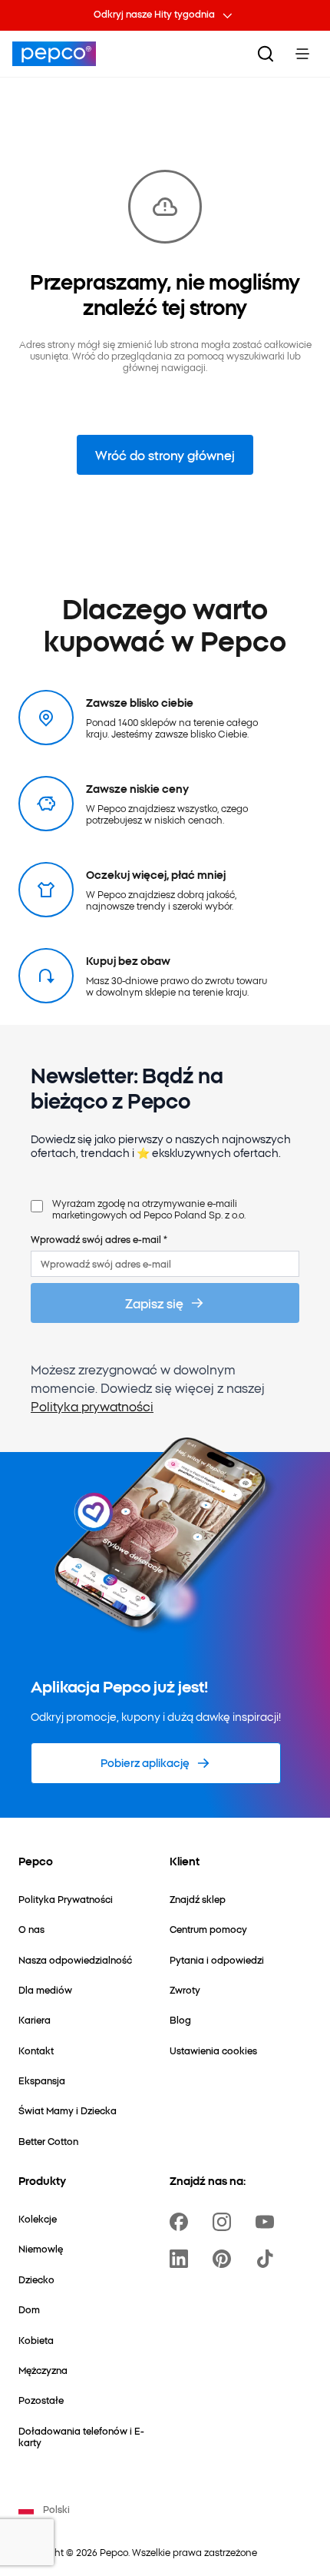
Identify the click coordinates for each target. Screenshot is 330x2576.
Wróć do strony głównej (165, 455)
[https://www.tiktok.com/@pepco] (268, 2259)
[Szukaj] (266, 54)
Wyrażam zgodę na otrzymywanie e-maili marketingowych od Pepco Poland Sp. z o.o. (149, 1209)
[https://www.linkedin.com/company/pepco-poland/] (182, 2259)
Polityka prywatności (92, 1406)
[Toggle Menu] (302, 54)
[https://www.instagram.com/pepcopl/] (225, 2222)
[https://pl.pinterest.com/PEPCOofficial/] (225, 2259)
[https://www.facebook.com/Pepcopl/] (182, 2222)
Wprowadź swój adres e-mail (99, 1239)
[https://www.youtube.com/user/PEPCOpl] (268, 2222)
